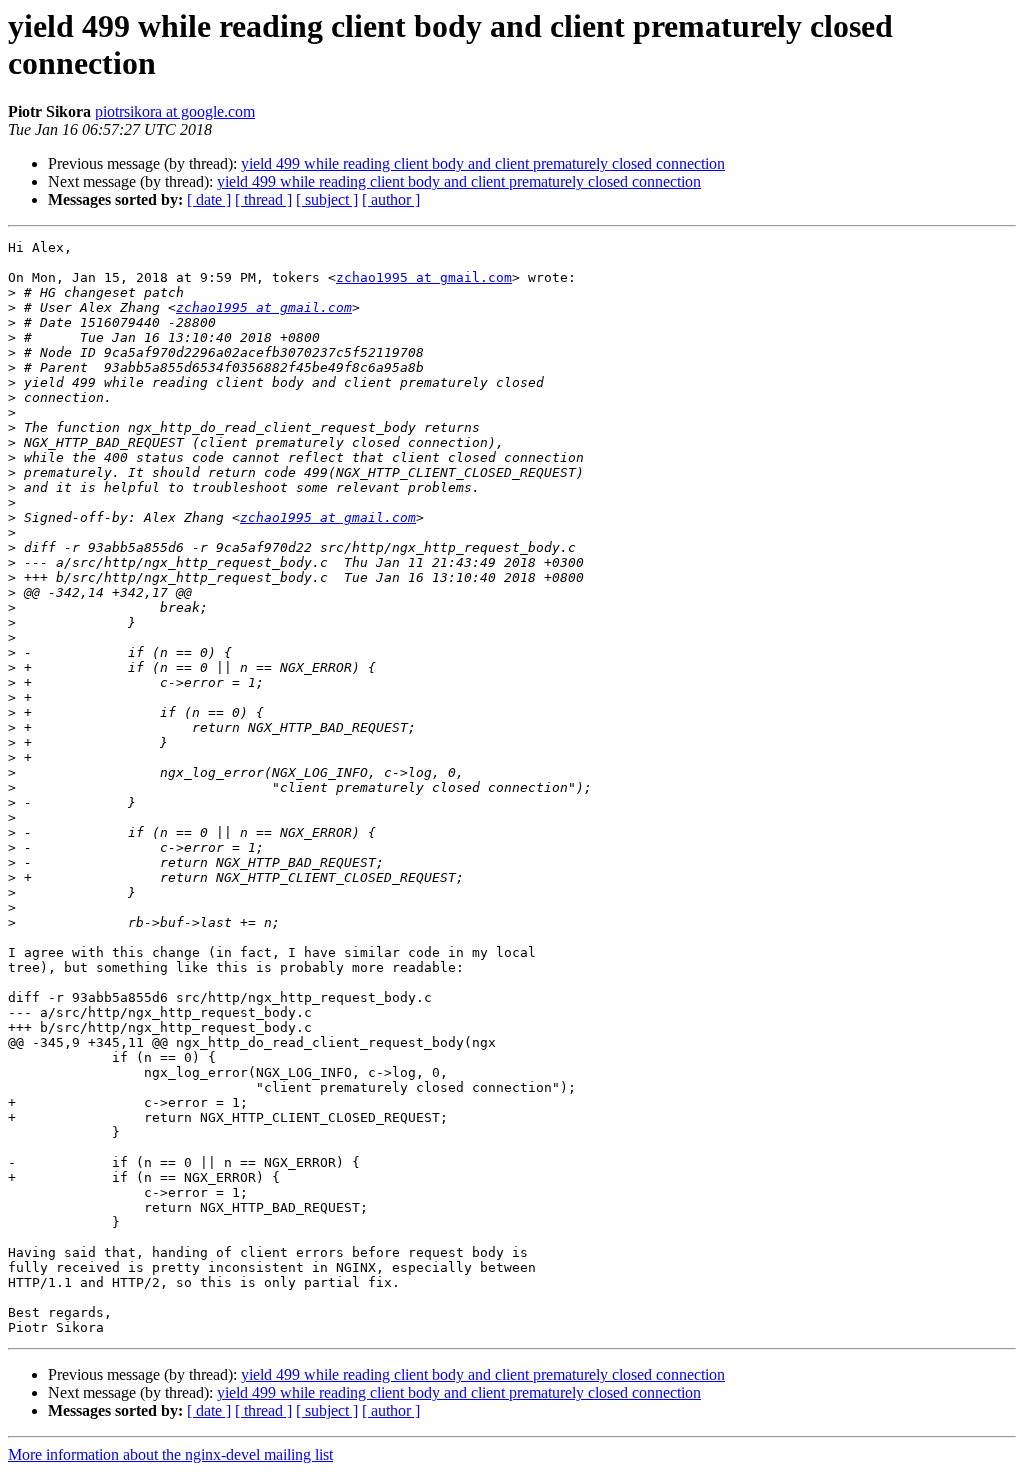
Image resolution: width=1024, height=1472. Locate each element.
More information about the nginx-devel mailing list (170, 1454)
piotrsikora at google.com (175, 111)
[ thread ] (263, 199)
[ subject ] (327, 199)
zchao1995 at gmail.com (424, 277)
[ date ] (209, 199)
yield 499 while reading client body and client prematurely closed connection (483, 163)
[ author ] (391, 199)
